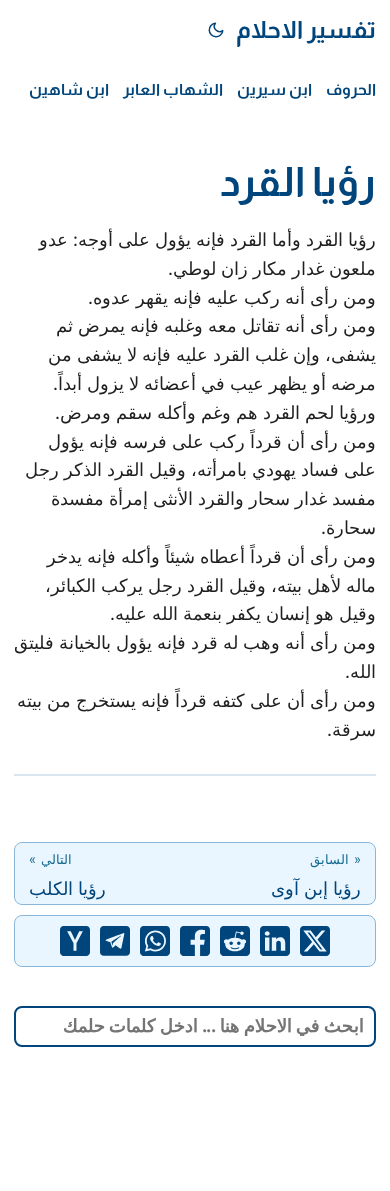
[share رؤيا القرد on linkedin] (275, 941)
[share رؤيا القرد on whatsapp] (155, 941)
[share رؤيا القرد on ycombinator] (75, 941)
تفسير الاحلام (306, 29)
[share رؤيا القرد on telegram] (115, 941)
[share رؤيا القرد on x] (315, 941)
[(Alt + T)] (216, 30)
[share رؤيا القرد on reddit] (235, 941)
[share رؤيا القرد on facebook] (195, 941)
